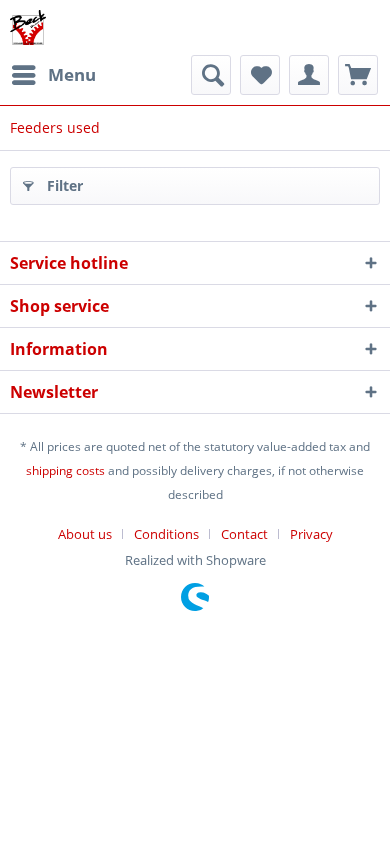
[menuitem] (53, 75)
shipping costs (65, 470)
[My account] (309, 75)
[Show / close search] (211, 75)
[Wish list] (260, 75)
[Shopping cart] (358, 75)
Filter (65, 185)
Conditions (166, 534)
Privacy (311, 534)
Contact (244, 534)
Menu (72, 74)
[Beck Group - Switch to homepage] (28, 27)
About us (85, 534)
